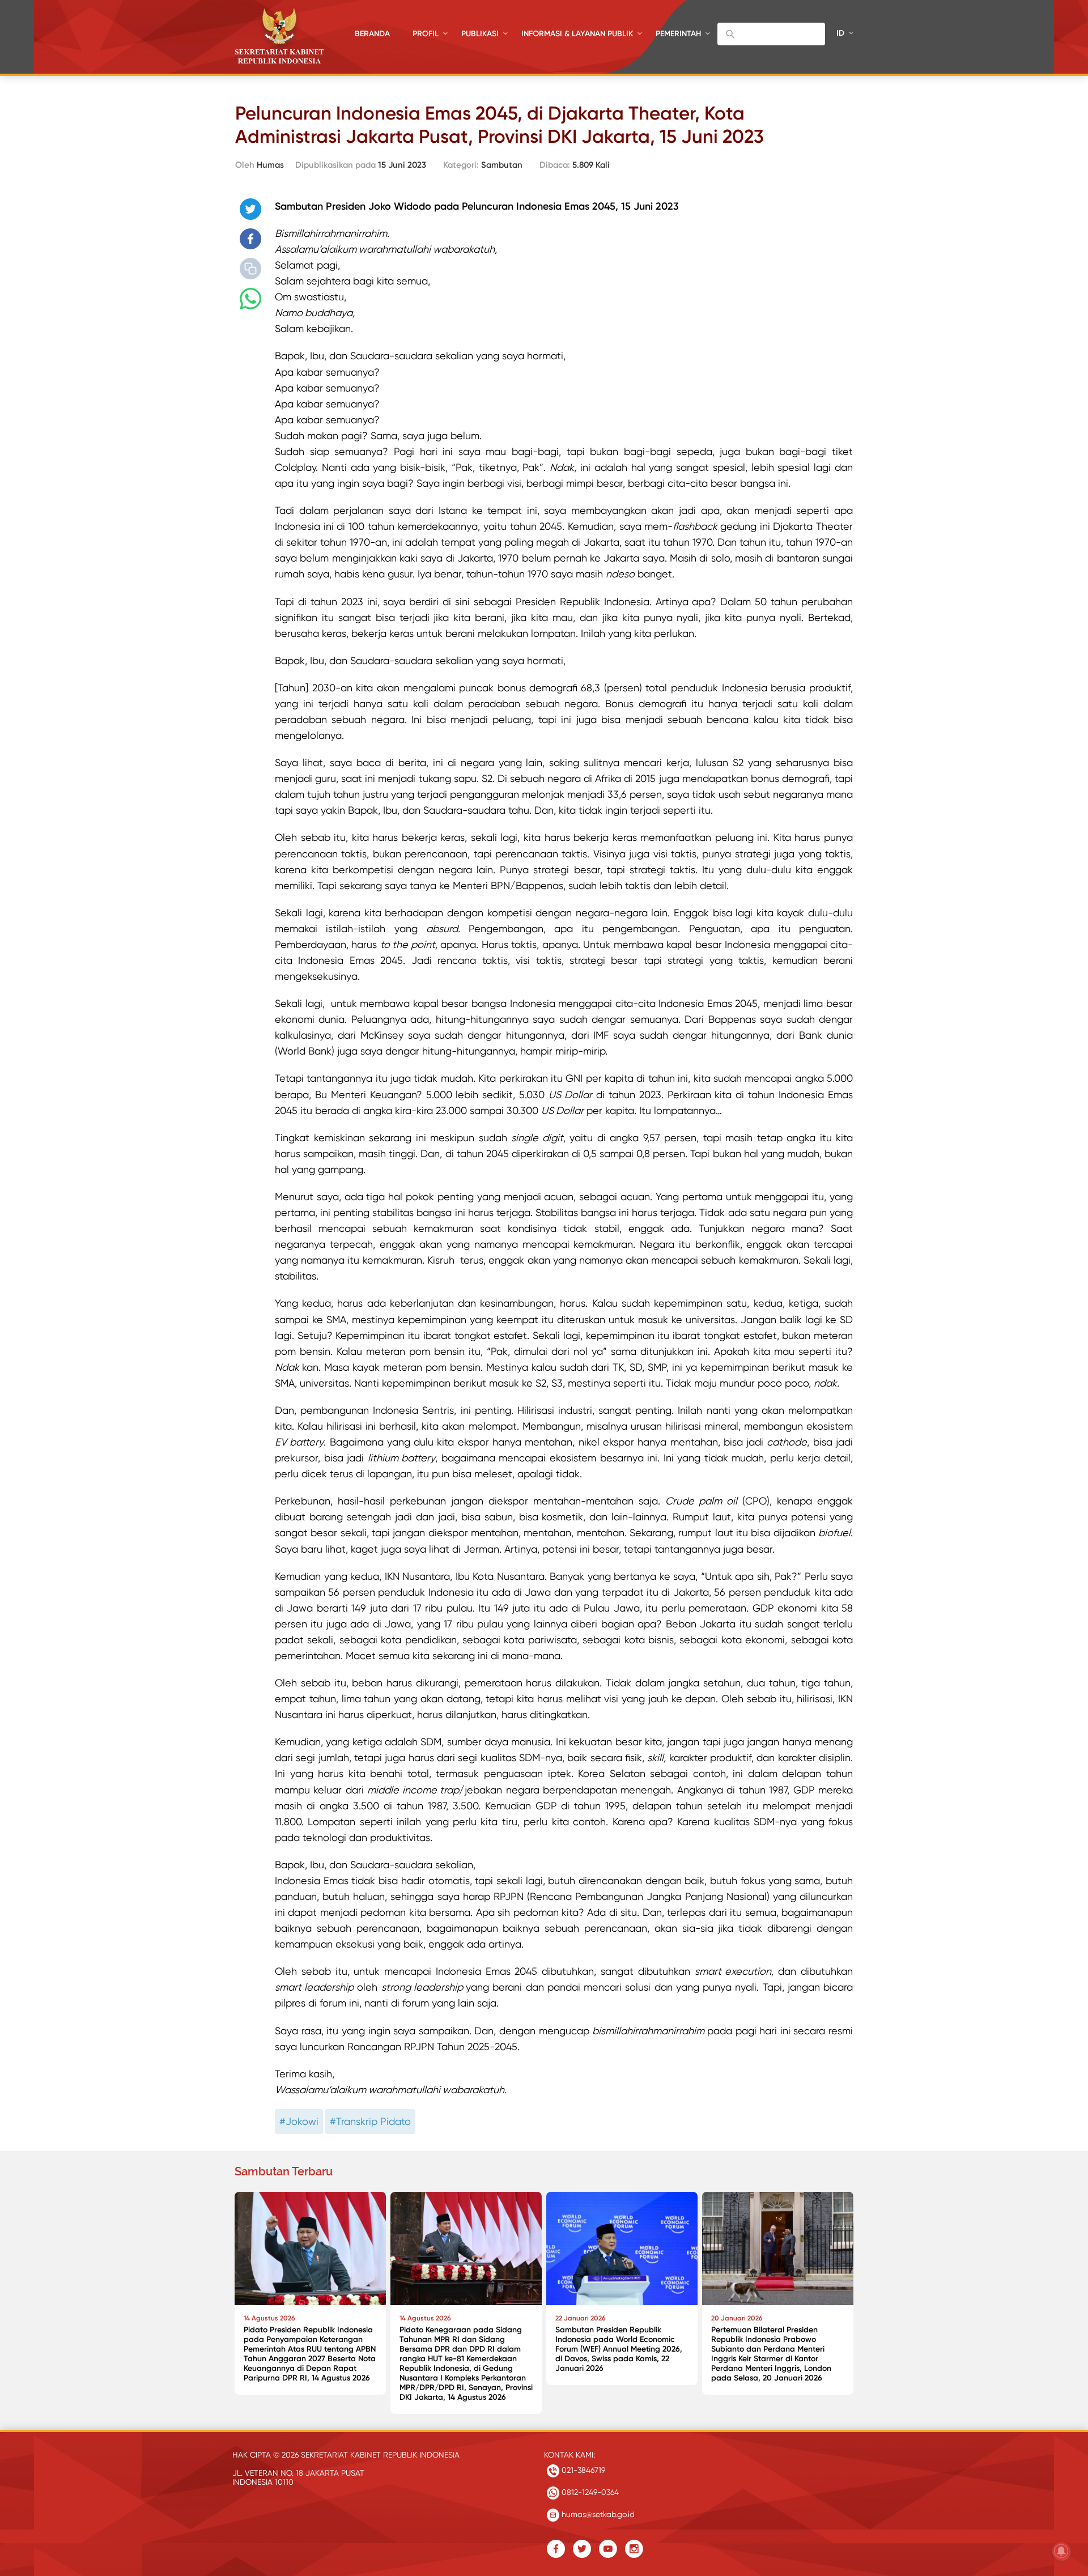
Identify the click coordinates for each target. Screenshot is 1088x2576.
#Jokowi (299, 2121)
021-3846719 (582, 2470)
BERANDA (372, 34)
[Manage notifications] (1061, 2551)
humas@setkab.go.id (597, 2514)
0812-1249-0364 (589, 2492)
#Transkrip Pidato (370, 2121)
